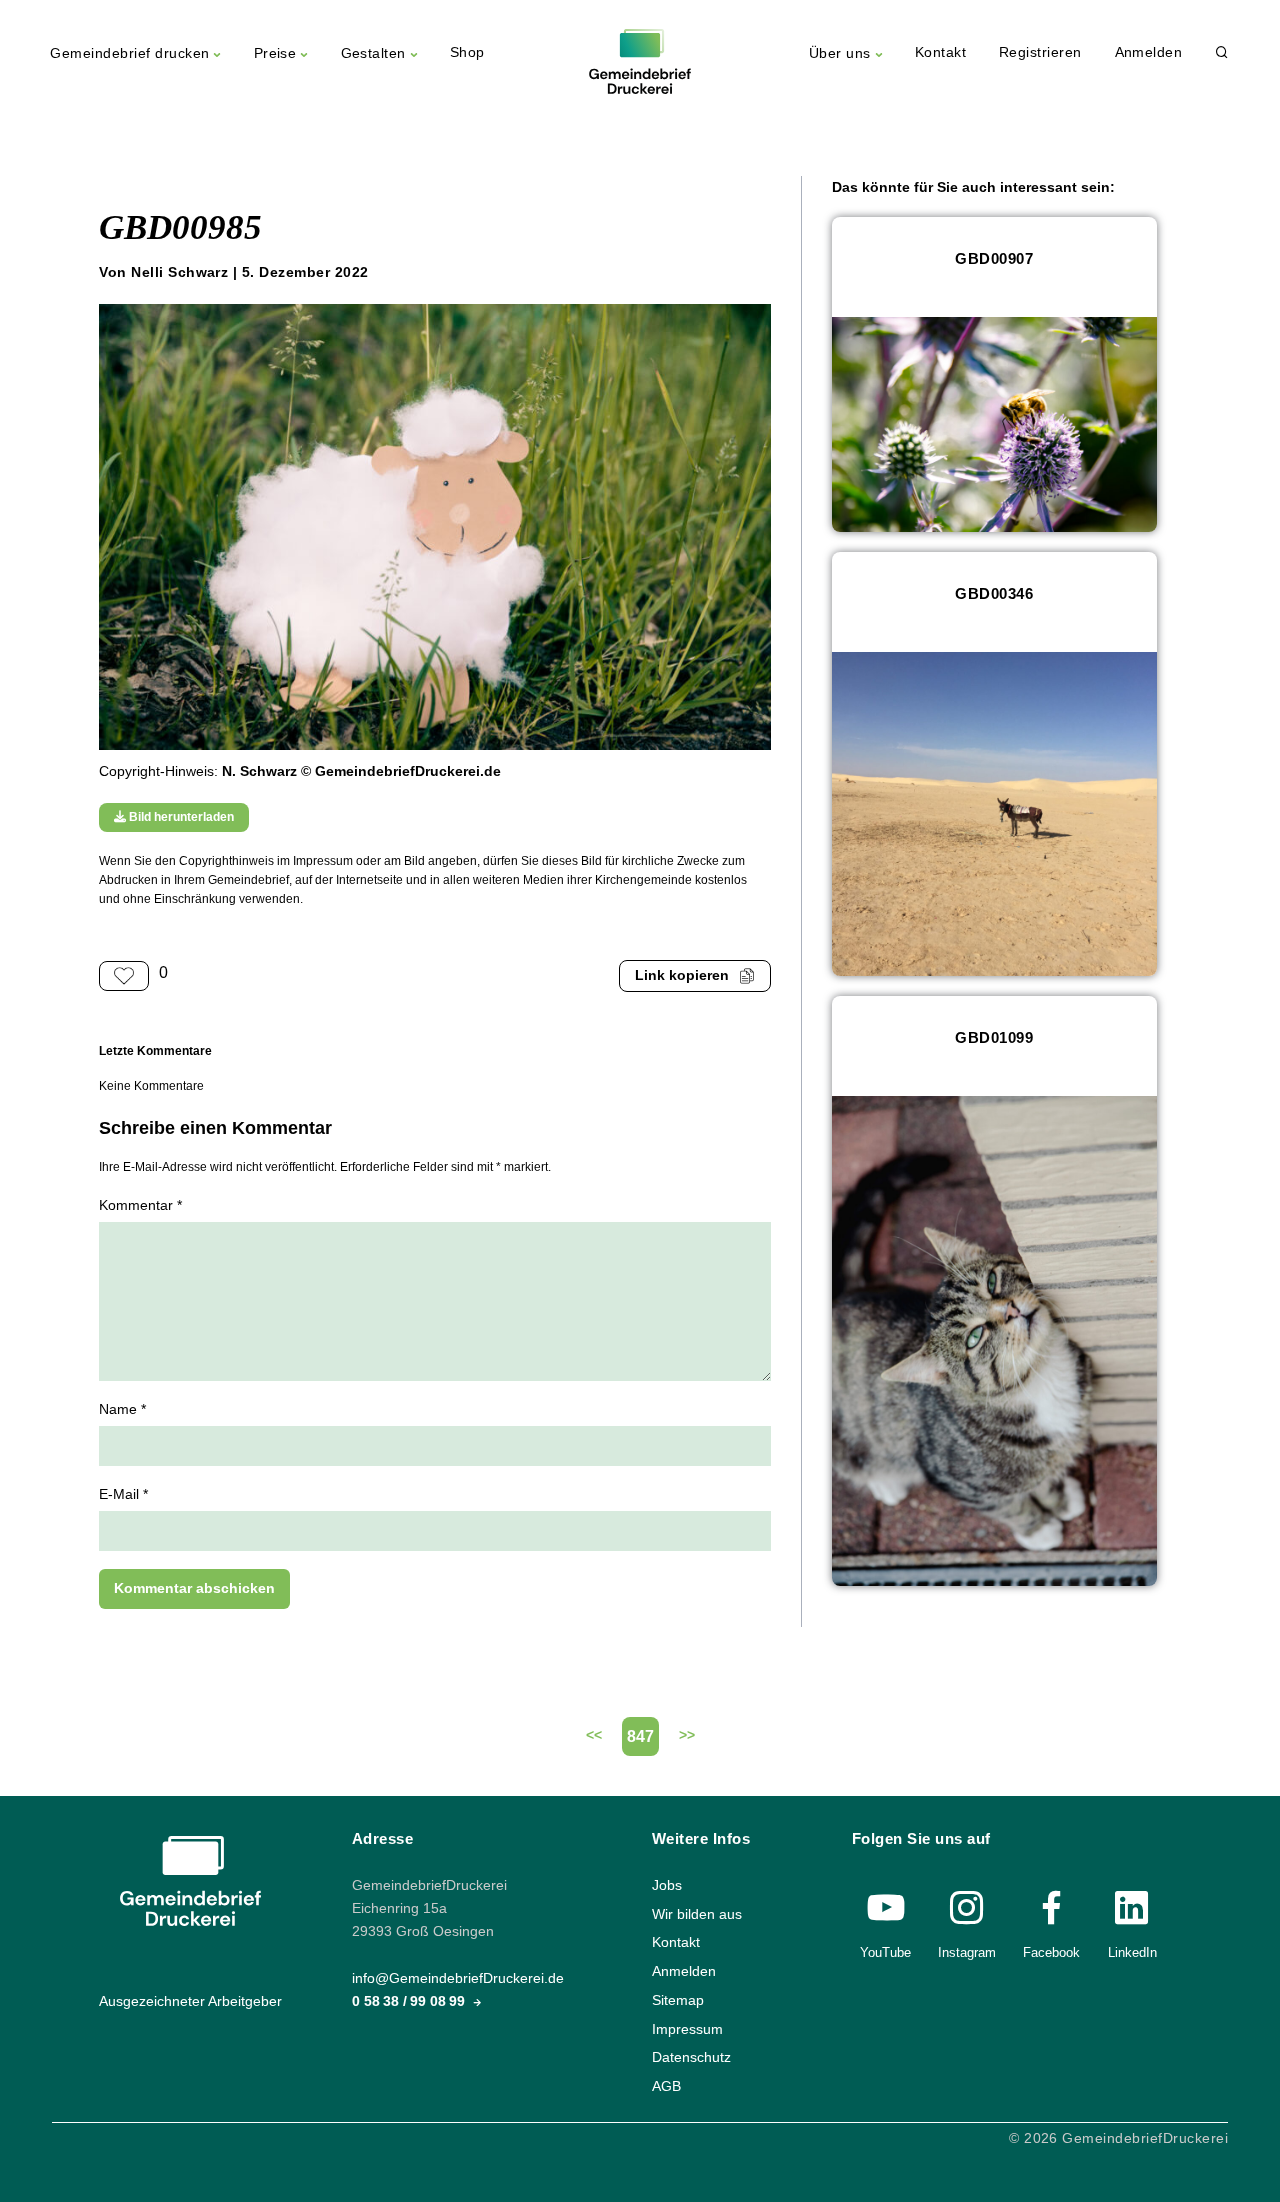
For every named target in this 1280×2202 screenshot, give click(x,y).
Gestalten (373, 53)
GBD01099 (994, 1037)
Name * (122, 1409)
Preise (275, 53)
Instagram (967, 1952)
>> (687, 1735)
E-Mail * (123, 1494)
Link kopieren (682, 975)
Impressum (687, 2028)
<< (594, 1735)
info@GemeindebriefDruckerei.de (458, 1978)
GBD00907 (994, 258)
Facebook (1051, 1952)
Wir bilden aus (697, 1914)
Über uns (840, 53)
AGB (666, 2086)
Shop (467, 52)
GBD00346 (994, 593)
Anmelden (1149, 52)
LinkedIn (1132, 1952)
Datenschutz (691, 2057)
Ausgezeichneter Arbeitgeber (190, 2001)
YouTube (885, 1952)
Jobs (667, 1885)
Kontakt (940, 52)
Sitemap (678, 2000)
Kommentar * (140, 1205)
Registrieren (1040, 52)
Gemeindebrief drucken (129, 53)
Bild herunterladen (180, 817)
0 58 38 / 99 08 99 (410, 2001)
